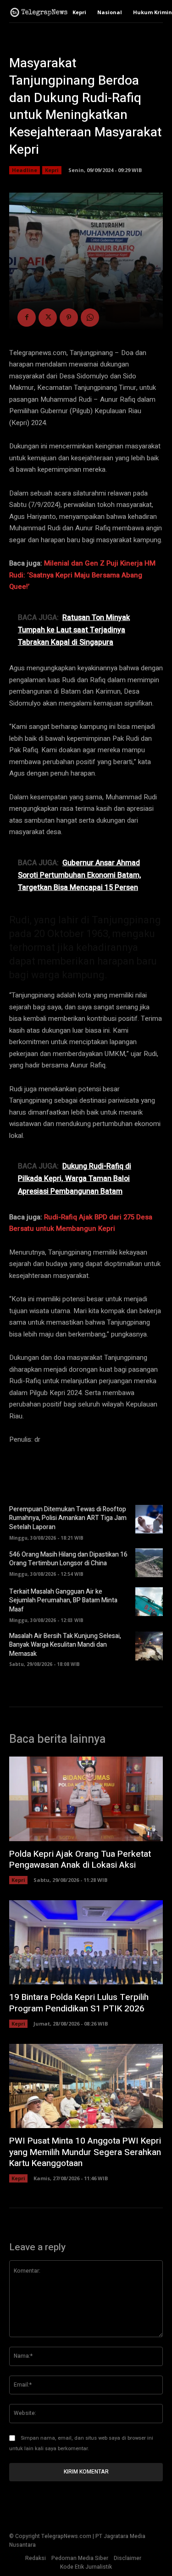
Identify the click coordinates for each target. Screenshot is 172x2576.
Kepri (52, 170)
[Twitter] (48, 318)
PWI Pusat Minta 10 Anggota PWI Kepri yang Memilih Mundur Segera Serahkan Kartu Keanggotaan (85, 2152)
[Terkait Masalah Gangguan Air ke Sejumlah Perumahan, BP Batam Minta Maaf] (149, 1602)
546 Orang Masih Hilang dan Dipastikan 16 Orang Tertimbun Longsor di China (68, 1559)
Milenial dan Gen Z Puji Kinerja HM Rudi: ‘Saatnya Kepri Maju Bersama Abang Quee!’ (82, 575)
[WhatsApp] (90, 318)
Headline (25, 170)
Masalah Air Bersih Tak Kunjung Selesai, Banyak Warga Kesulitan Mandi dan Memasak (65, 1645)
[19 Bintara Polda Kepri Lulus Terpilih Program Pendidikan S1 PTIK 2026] (86, 1942)
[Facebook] (27, 318)
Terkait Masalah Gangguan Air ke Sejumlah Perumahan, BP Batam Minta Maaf (63, 1601)
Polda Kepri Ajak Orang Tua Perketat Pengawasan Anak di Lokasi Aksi (80, 1860)
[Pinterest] (69, 318)
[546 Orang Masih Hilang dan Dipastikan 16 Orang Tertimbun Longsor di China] (149, 1563)
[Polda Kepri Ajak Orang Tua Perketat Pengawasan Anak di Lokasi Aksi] (86, 1799)
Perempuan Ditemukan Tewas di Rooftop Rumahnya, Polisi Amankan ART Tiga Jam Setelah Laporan (68, 1518)
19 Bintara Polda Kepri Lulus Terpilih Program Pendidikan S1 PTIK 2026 (79, 2003)
